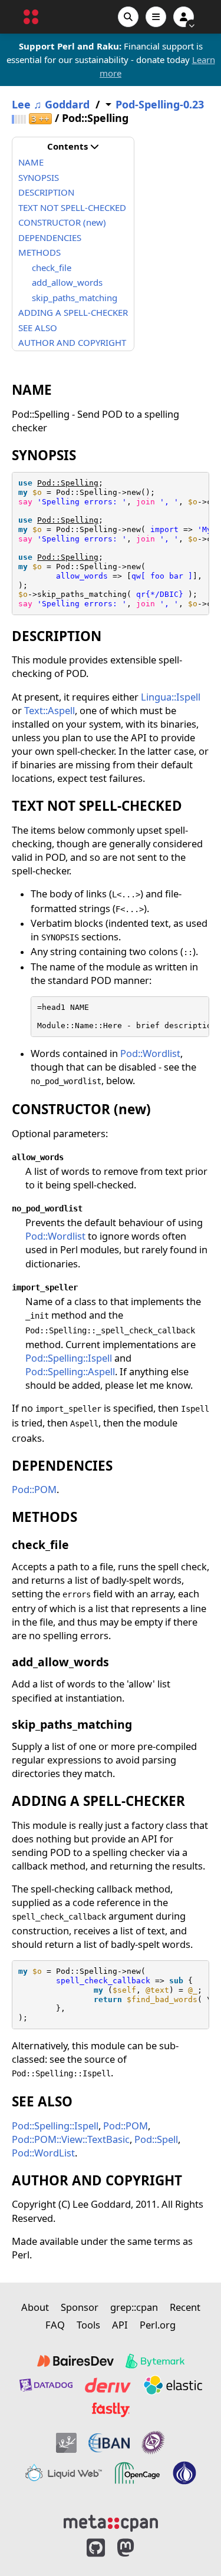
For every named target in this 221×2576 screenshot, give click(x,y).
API (120, 2325)
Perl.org (158, 2325)
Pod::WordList (43, 2153)
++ (40, 119)
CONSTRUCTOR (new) (62, 222)
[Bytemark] (155, 2361)
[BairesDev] (75, 2361)
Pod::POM (34, 1489)
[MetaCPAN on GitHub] (96, 2548)
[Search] (128, 17)
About (35, 2307)
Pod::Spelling (68, 483)
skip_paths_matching (75, 298)
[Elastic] (173, 2385)
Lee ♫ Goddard (51, 105)
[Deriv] (108, 2385)
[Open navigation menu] (156, 17)
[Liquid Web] (64, 2473)
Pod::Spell (156, 2139)
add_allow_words (67, 282)
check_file (52, 267)
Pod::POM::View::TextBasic (71, 2139)
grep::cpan (134, 2307)
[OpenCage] (137, 2473)
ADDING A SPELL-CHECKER (73, 312)
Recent (185, 2307)
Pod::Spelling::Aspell (70, 1371)
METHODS (39, 252)
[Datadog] (46, 2385)
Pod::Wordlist (150, 1053)
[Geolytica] (66, 2443)
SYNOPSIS (39, 177)
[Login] (184, 17)
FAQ (55, 2325)
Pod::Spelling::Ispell (69, 1358)
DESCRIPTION (46, 192)
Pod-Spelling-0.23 (160, 105)
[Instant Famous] (153, 2443)
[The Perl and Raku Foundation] (184, 2473)
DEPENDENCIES (50, 237)
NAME (31, 162)
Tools (88, 2325)
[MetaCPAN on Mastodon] (137, 2548)
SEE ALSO (38, 328)
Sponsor (80, 2307)
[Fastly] (111, 2410)
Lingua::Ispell (171, 697)
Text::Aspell (50, 710)
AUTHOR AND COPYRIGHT (72, 342)
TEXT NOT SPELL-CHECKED (72, 207)
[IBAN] (109, 2443)
